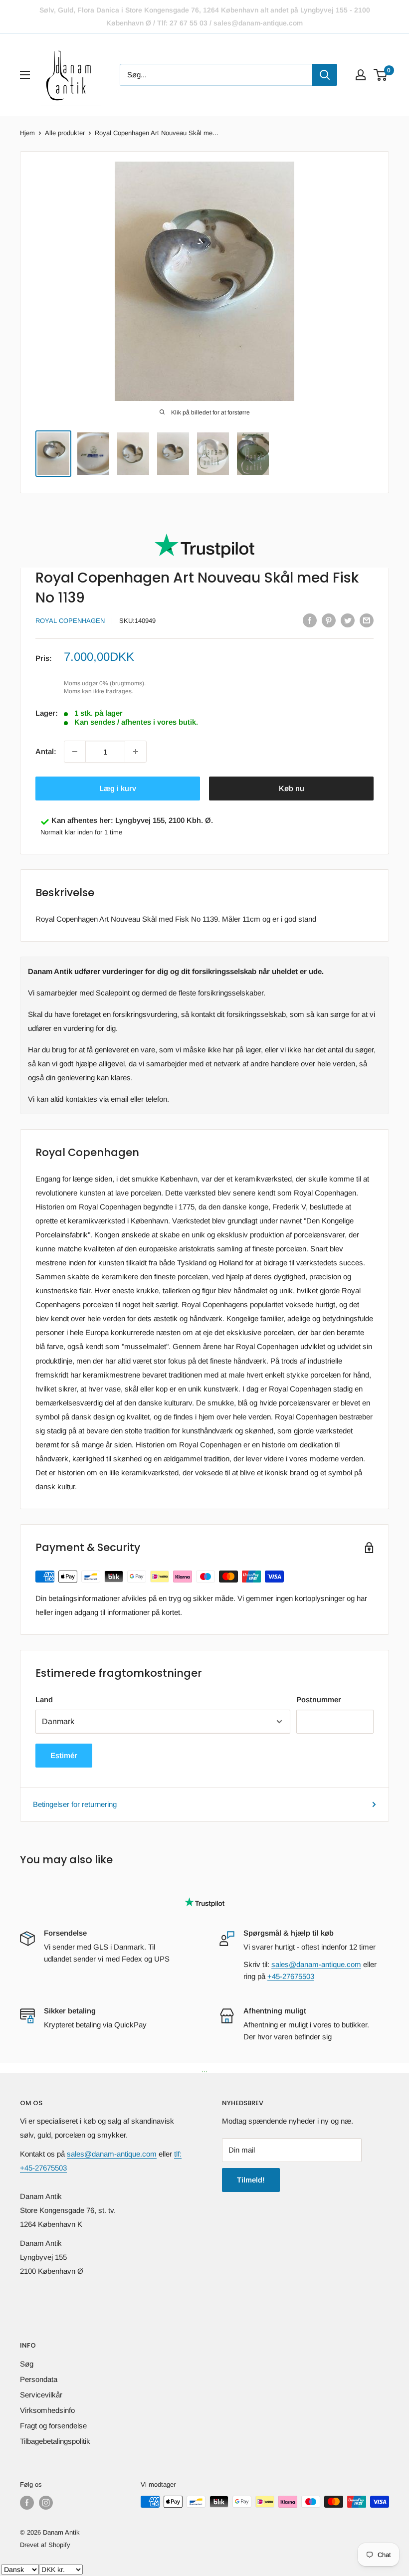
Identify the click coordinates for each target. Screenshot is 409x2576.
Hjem (27, 133)
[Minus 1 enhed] (75, 752)
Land (44, 1699)
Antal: (46, 751)
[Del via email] (367, 620)
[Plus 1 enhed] (136, 752)
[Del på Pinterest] (329, 620)
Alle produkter (65, 133)
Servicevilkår (41, 2395)
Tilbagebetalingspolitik (55, 2441)
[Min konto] (361, 75)
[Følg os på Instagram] (46, 2503)
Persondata (39, 2379)
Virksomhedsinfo (47, 2410)
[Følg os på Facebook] (27, 2503)
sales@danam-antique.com (316, 1964)
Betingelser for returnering (75, 1804)
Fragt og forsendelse (53, 2426)
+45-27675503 (291, 1976)
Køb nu (292, 788)
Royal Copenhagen (70, 621)
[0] (381, 75)
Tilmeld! (251, 2180)
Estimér (64, 1755)
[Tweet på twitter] (348, 620)
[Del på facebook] (310, 620)
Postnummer (319, 1699)
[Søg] (325, 75)
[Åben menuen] (25, 75)
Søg (27, 2364)
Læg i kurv (118, 788)
